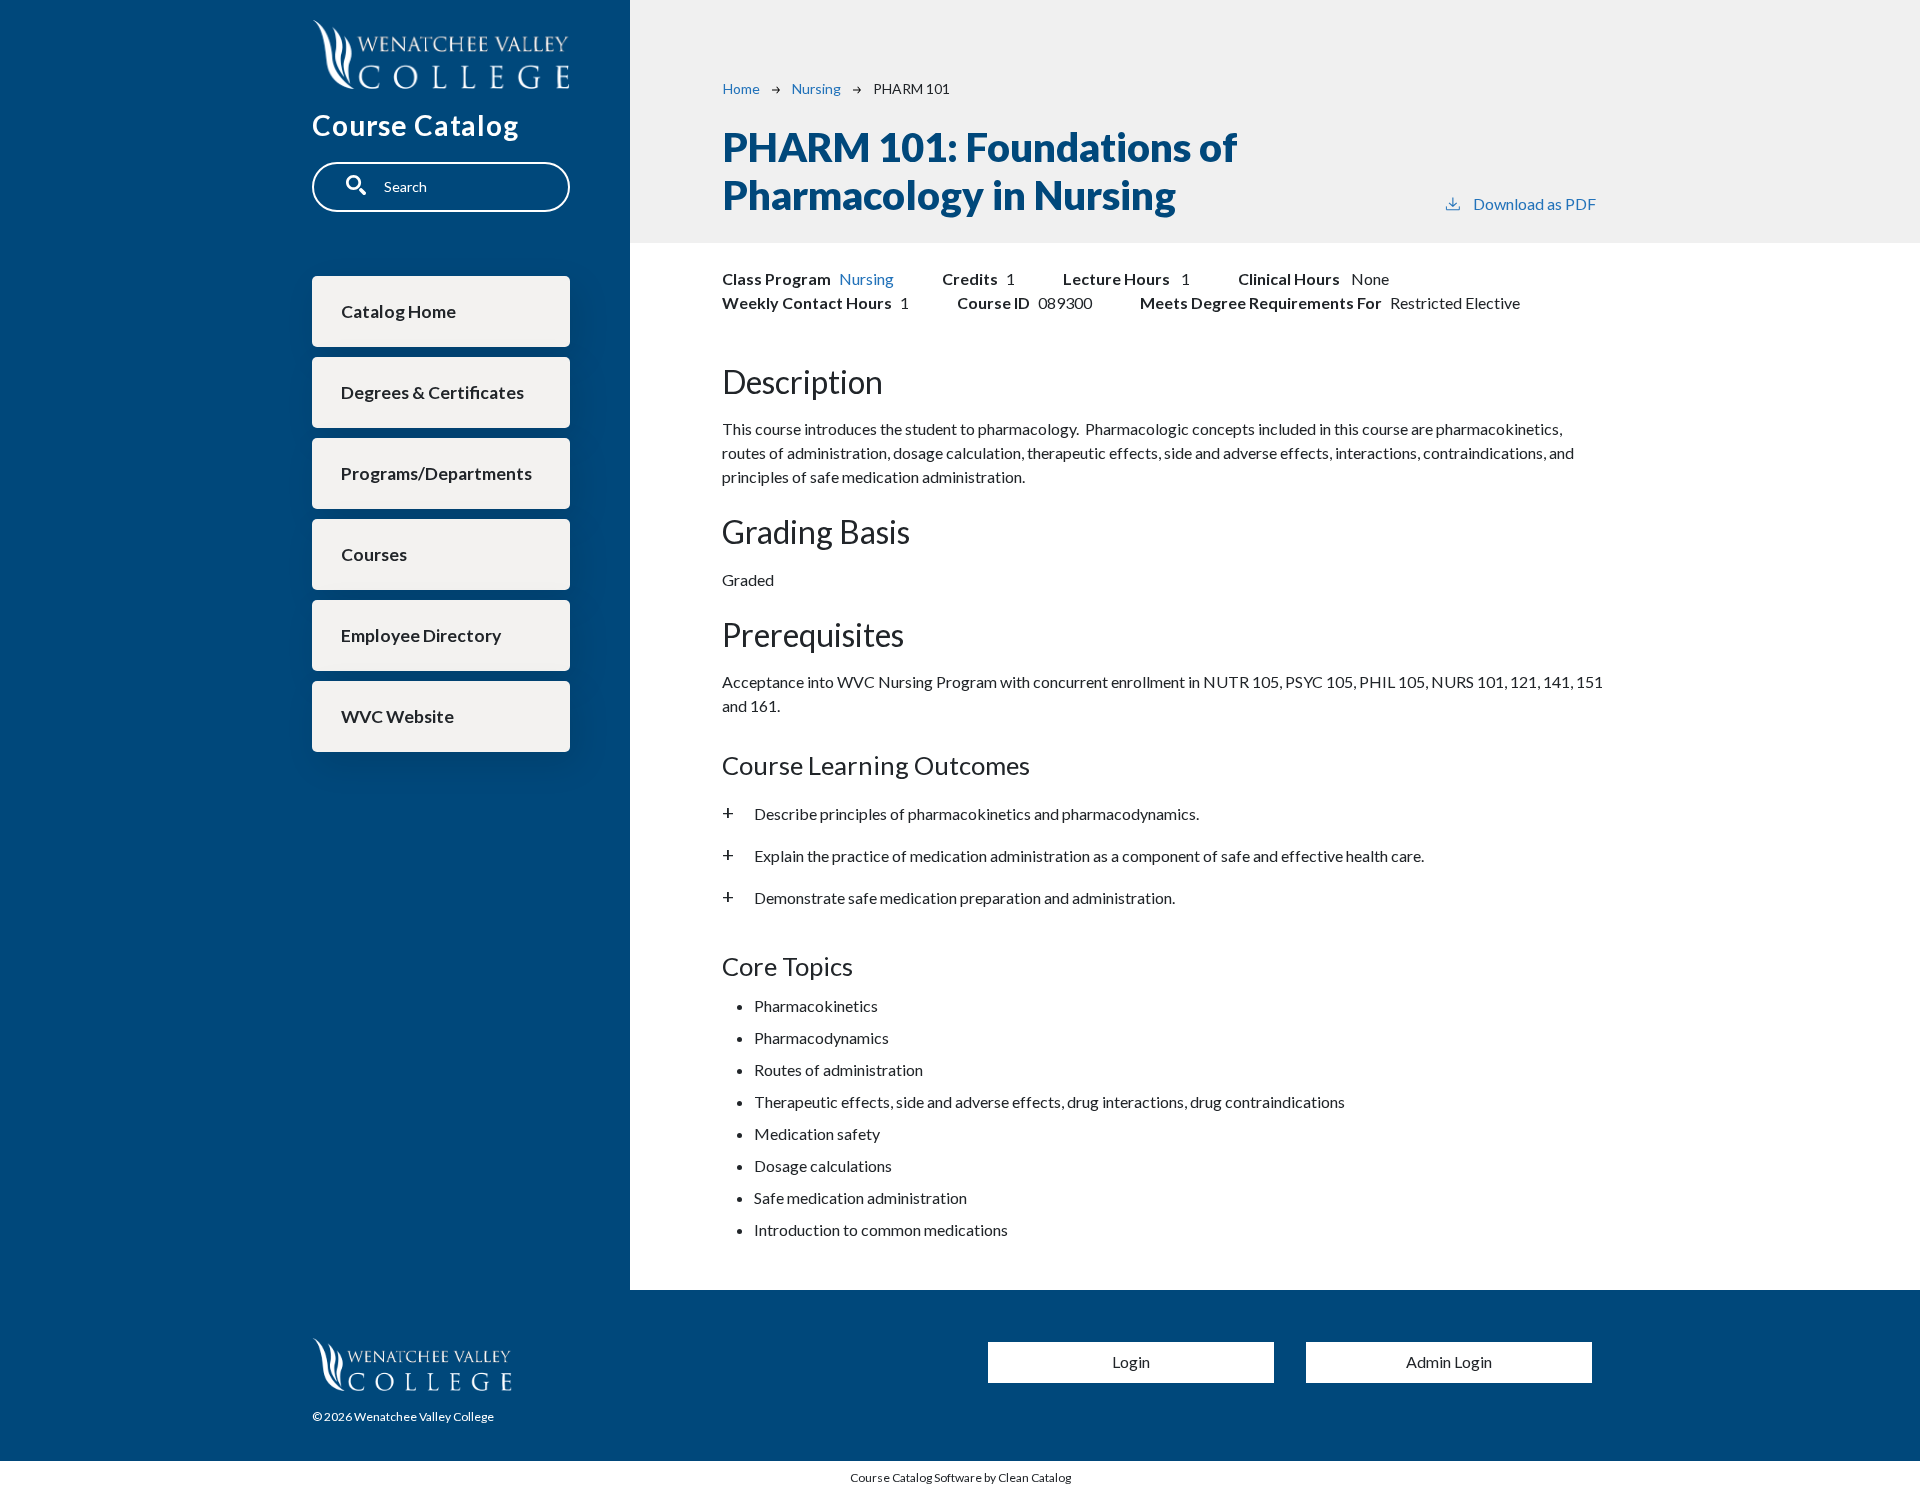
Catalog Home (398, 311)
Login (1131, 1361)
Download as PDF (1534, 203)
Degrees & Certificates (432, 392)
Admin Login (1449, 1361)
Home (741, 88)
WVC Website (397, 716)
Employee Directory (421, 635)
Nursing (816, 88)
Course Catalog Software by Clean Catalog (960, 1477)
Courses (374, 554)
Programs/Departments (436, 473)
